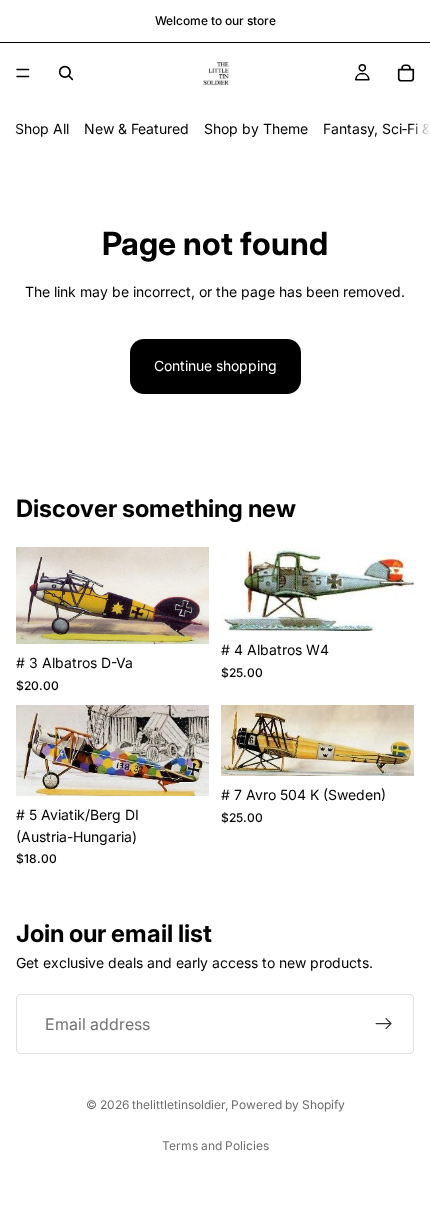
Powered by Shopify (288, 1104)
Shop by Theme (256, 128)
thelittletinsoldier (178, 1104)
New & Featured (136, 128)
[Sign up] (384, 1024)
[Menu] (23, 73)
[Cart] (406, 73)
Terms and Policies (215, 1145)
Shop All (42, 128)
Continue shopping (215, 365)
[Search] (66, 73)
